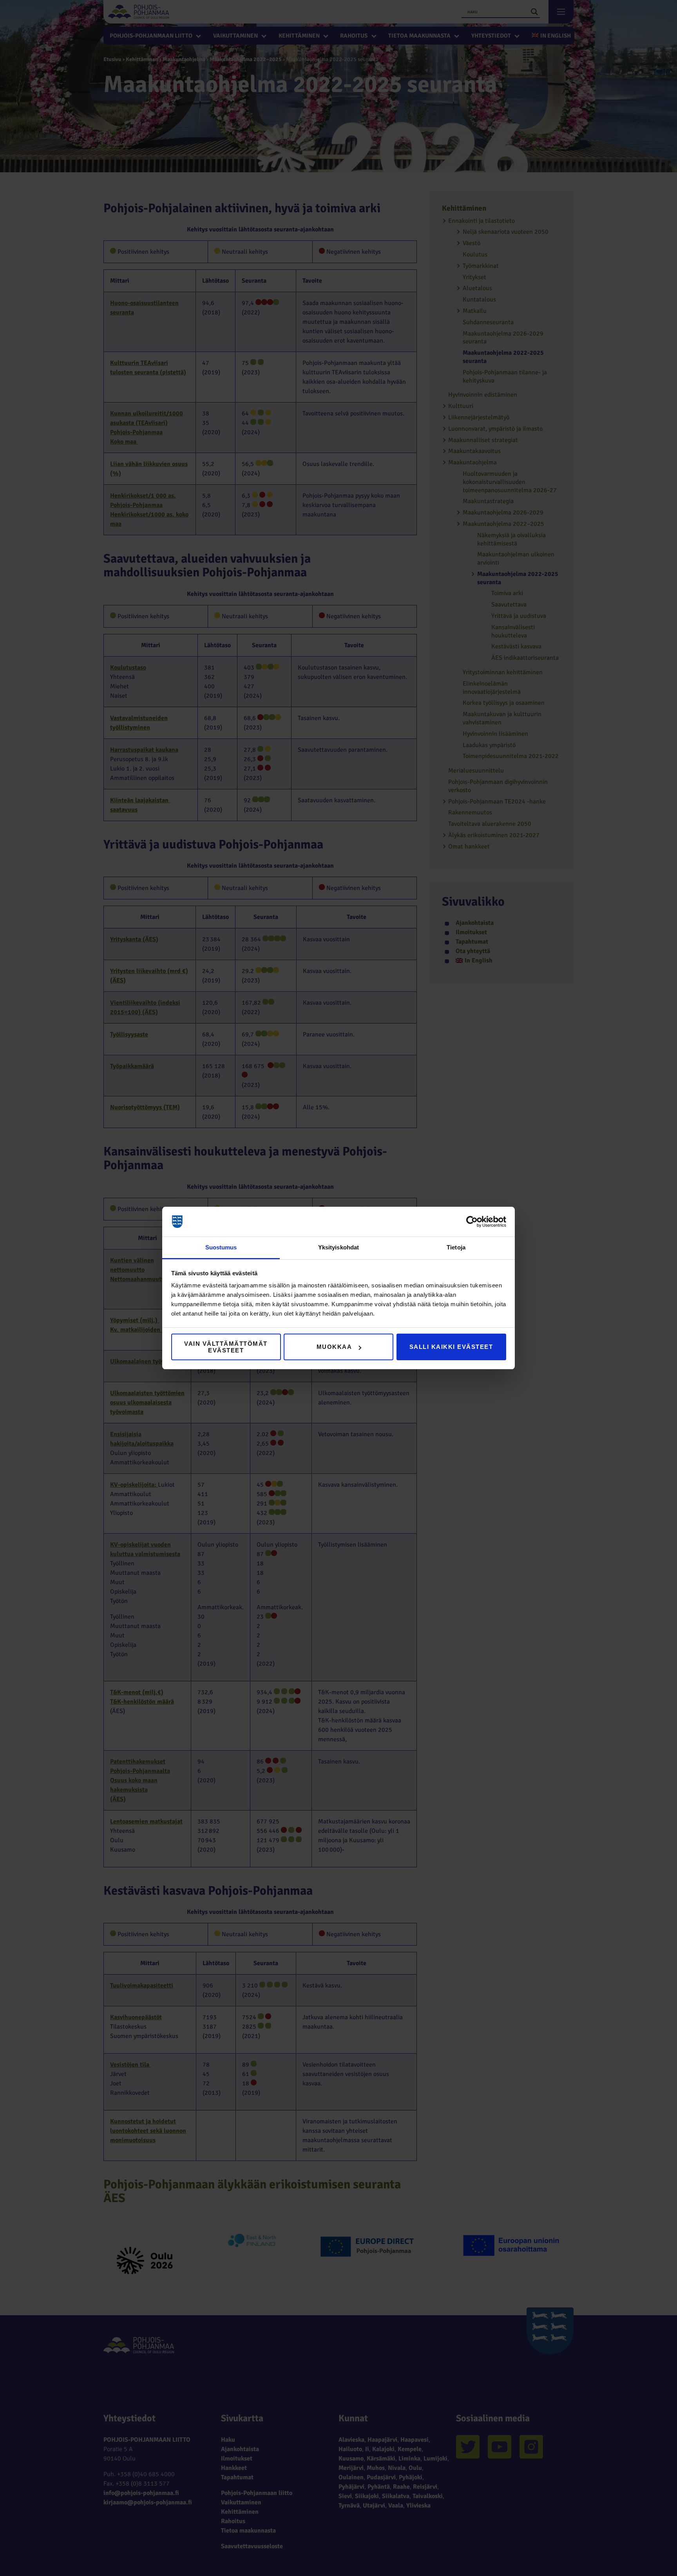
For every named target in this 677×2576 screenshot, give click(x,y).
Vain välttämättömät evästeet (226, 1347)
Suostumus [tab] (221, 1247)
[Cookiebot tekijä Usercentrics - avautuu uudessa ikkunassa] (472, 1222)
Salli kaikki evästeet (451, 1347)
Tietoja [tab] (456, 1247)
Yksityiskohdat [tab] (338, 1247)
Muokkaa (334, 1347)
